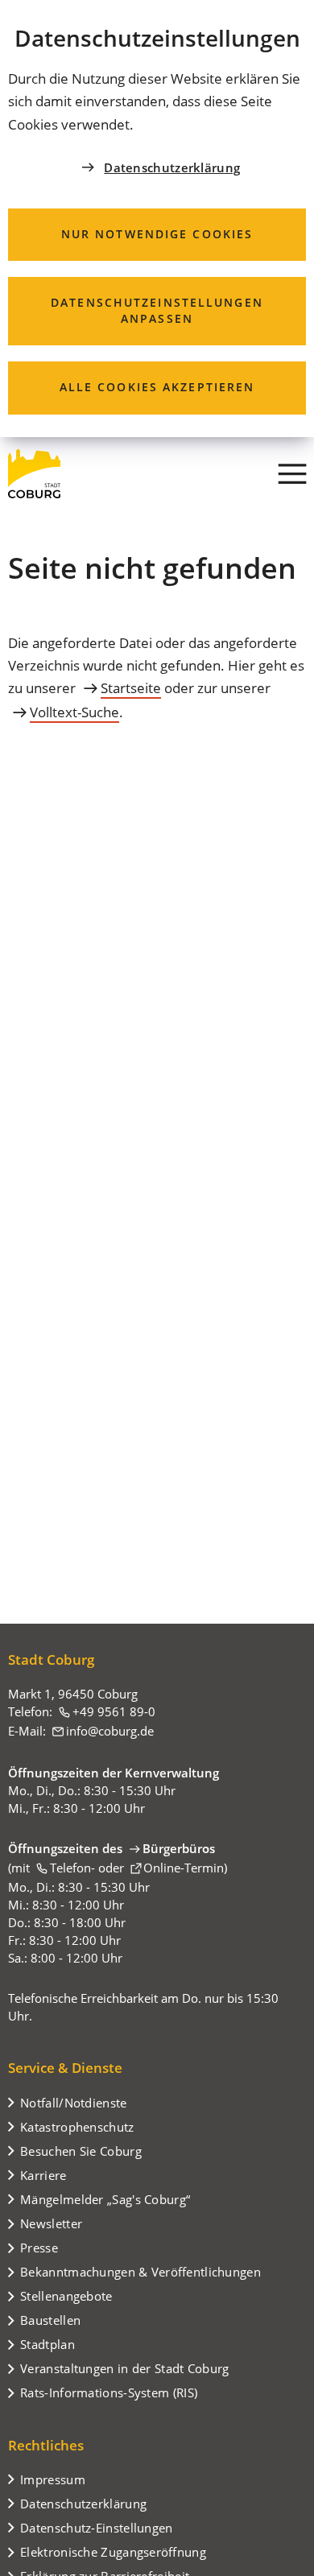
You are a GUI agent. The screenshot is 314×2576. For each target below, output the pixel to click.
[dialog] (157, 219)
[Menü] (292, 473)
